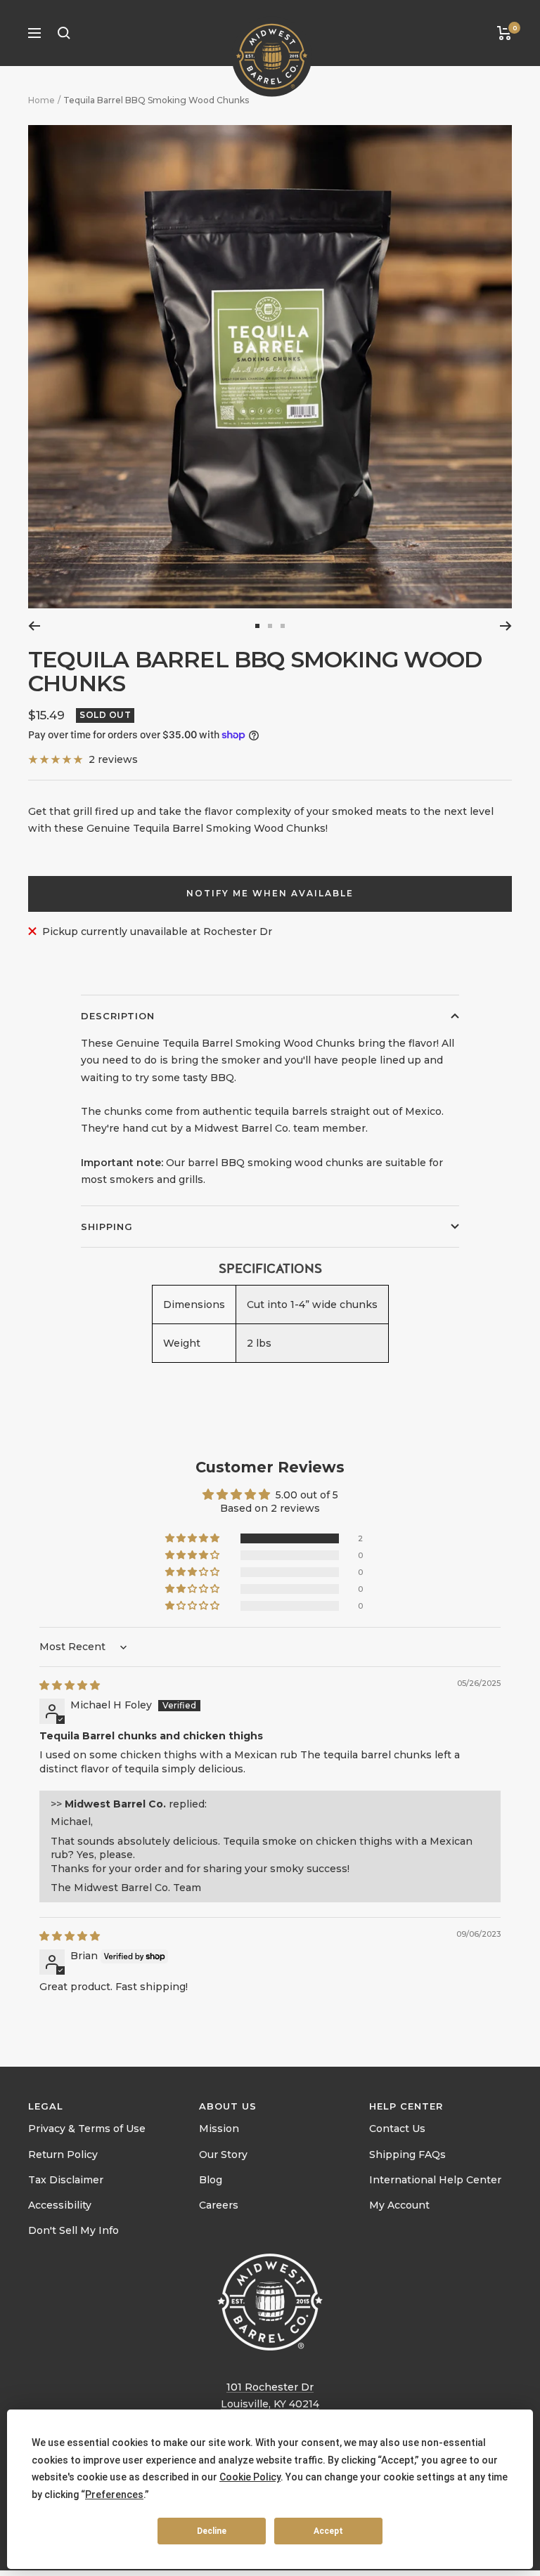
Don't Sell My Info (73, 2230)
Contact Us (397, 2129)
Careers (219, 2205)
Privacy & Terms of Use (87, 2129)
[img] (70, 1685)
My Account (399, 2205)
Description (118, 1016)
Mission (219, 2129)
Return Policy (63, 2155)
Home (41, 100)
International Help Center (435, 2180)
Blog (211, 2180)
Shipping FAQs (407, 2155)
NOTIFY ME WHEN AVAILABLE (270, 893)
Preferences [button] (114, 2495)
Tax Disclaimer (66, 2180)
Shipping (107, 1227)
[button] (193, 1538)
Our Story (223, 2155)
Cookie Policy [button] (250, 2477)
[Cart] (504, 33)
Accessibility (60, 2205)
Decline (212, 2531)
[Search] (64, 33)
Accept (328, 2531)
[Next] (506, 626)
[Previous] (34, 626)
